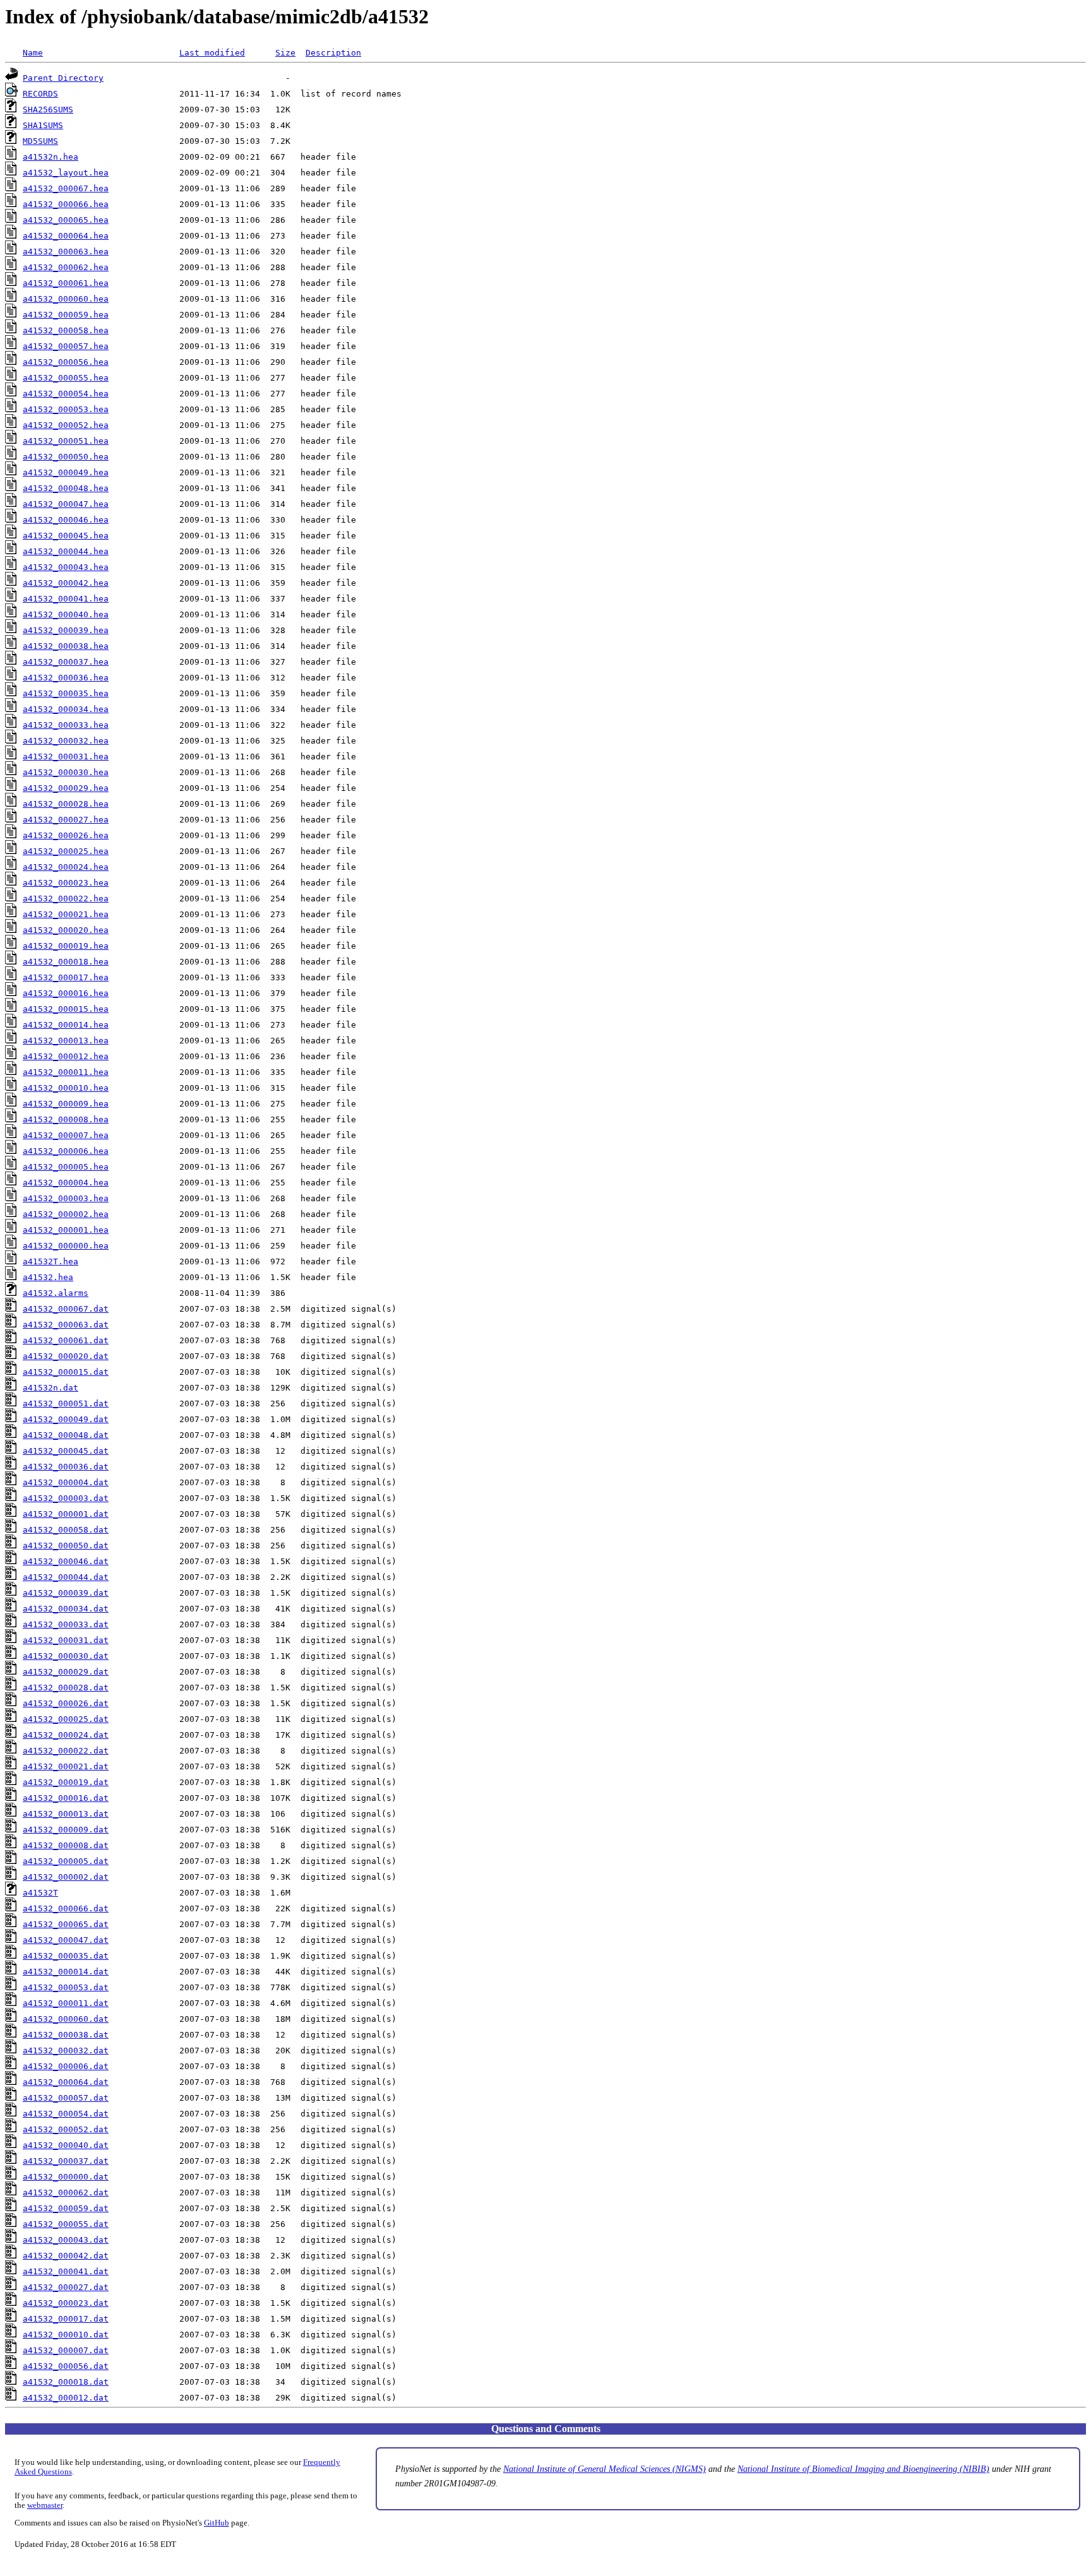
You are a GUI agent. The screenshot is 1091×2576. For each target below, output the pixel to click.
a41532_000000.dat (66, 2177)
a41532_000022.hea (66, 899)
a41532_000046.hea (66, 520)
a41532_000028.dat (66, 1688)
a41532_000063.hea (66, 252)
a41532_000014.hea (66, 1025)
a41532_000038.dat (66, 2035)
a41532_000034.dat (66, 1609)
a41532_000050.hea (66, 457)
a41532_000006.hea (66, 1151)
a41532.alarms (56, 1293)
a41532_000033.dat (66, 1624)
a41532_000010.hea (66, 1088)
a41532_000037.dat (66, 2161)
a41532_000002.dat (66, 1877)
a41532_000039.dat (66, 1593)
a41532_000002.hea (66, 1214)
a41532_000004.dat (66, 1482)
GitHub (217, 2523)
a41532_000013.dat (66, 1814)
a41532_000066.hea (66, 204)
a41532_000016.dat (66, 1798)
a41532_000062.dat (66, 2193)
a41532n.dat (51, 1388)
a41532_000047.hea (66, 504)
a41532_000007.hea (66, 1135)
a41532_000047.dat (66, 1940)
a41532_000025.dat (66, 1719)
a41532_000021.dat (66, 1766)
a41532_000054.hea (66, 394)
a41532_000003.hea (66, 1198)
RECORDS (40, 94)
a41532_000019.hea (66, 946)
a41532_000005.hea (66, 1167)
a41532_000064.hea (66, 236)
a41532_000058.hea (66, 330)
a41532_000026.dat (66, 1703)
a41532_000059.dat (66, 2208)
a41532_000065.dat (66, 1924)
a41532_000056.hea (66, 362)
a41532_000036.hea (66, 678)
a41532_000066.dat (66, 1908)
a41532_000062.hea (66, 267)
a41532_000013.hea (66, 1041)
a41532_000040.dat (66, 2145)
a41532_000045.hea (66, 536)
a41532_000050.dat (66, 1546)
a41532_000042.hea (66, 583)
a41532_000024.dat (66, 1735)
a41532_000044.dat (66, 1577)
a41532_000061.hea (66, 283)
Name (33, 53)
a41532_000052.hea (66, 425)
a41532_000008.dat (66, 1845)
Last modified (212, 53)
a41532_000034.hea (66, 709)
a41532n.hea (51, 157)
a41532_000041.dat (66, 2271)
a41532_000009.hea (66, 1104)
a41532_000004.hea (66, 1183)
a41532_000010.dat (66, 2335)
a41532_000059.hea (66, 315)
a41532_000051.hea (66, 441)
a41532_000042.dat (66, 2256)
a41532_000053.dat (66, 1987)
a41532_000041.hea (66, 599)
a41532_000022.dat (66, 1751)
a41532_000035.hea (66, 693)
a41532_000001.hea (66, 1230)
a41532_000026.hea (66, 835)
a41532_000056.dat (66, 2366)
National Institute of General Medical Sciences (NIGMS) (605, 2469)
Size (285, 53)
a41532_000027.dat (66, 2287)
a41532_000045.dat (66, 1451)
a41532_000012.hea (66, 1056)
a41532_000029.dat (66, 1672)
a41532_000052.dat (66, 2129)
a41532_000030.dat (66, 1656)
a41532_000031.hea (66, 757)
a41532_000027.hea (66, 820)
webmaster (45, 2505)
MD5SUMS (40, 141)
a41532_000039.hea (66, 630)
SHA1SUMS (43, 125)
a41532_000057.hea (66, 346)
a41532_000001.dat (66, 1514)
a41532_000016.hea (66, 993)
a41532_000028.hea (66, 804)
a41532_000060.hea (66, 299)
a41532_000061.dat (66, 1340)
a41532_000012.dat (66, 2398)
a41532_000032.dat (66, 2051)
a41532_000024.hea (66, 867)
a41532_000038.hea (66, 646)
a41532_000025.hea (66, 851)
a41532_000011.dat (66, 2003)
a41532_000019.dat (66, 1782)
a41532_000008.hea (66, 1119)
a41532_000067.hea (66, 188)
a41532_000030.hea (66, 772)
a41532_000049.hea (66, 472)
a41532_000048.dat (66, 1435)
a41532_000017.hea (66, 977)
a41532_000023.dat (66, 2303)
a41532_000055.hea (66, 378)
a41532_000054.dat (66, 2114)
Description (333, 53)
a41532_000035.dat (66, 1956)
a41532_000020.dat (66, 1356)
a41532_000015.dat (66, 1372)
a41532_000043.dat (66, 2240)
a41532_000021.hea (66, 914)
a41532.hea (48, 1277)
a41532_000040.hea (66, 614)
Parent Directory (63, 78)
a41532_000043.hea (66, 567)
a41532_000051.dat (66, 1404)
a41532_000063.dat (66, 1325)
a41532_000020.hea (66, 930)
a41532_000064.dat (66, 2082)
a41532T (40, 1893)
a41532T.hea (51, 1261)
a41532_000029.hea (66, 788)
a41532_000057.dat (66, 2098)
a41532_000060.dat (66, 2019)
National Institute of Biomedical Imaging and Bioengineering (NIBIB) (863, 2469)
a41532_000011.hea (66, 1072)
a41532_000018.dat (66, 2382)
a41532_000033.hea (66, 725)
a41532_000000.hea (66, 1246)
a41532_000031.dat (66, 1640)
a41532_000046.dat (66, 1561)
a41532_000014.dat (66, 1972)
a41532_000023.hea (66, 883)
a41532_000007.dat (66, 2350)
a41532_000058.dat (66, 1530)
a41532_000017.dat (66, 2319)
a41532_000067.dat (66, 1309)
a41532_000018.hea (66, 962)
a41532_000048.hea (66, 488)
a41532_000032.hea (66, 741)
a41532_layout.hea (66, 173)
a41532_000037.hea (66, 662)
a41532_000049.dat (66, 1419)
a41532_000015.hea (66, 1009)
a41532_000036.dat (66, 1467)
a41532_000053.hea (66, 409)
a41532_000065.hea (66, 220)
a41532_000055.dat (66, 2224)
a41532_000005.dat (66, 1861)
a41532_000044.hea (66, 551)
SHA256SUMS (48, 110)
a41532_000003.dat (66, 1498)
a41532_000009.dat (66, 1830)
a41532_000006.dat (66, 2066)
